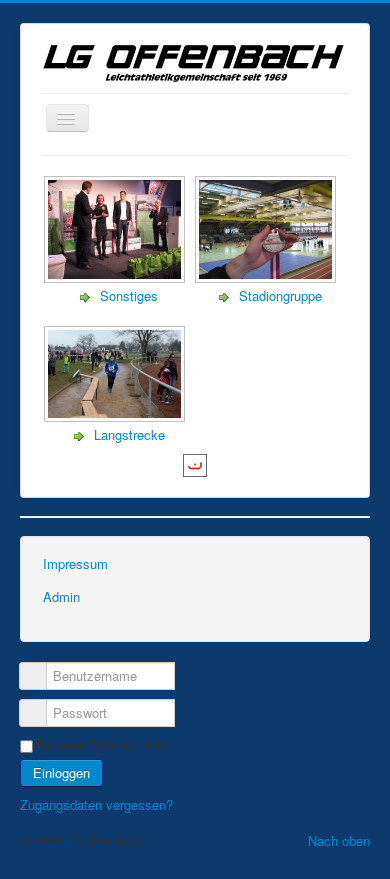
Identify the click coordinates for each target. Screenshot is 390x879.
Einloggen (61, 772)
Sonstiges (129, 295)
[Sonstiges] (116, 277)
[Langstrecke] (116, 416)
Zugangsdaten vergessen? (96, 804)
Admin (61, 596)
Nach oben (339, 840)
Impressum (75, 563)
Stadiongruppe (280, 295)
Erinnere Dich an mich (100, 745)
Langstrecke (129, 434)
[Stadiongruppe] (267, 277)
